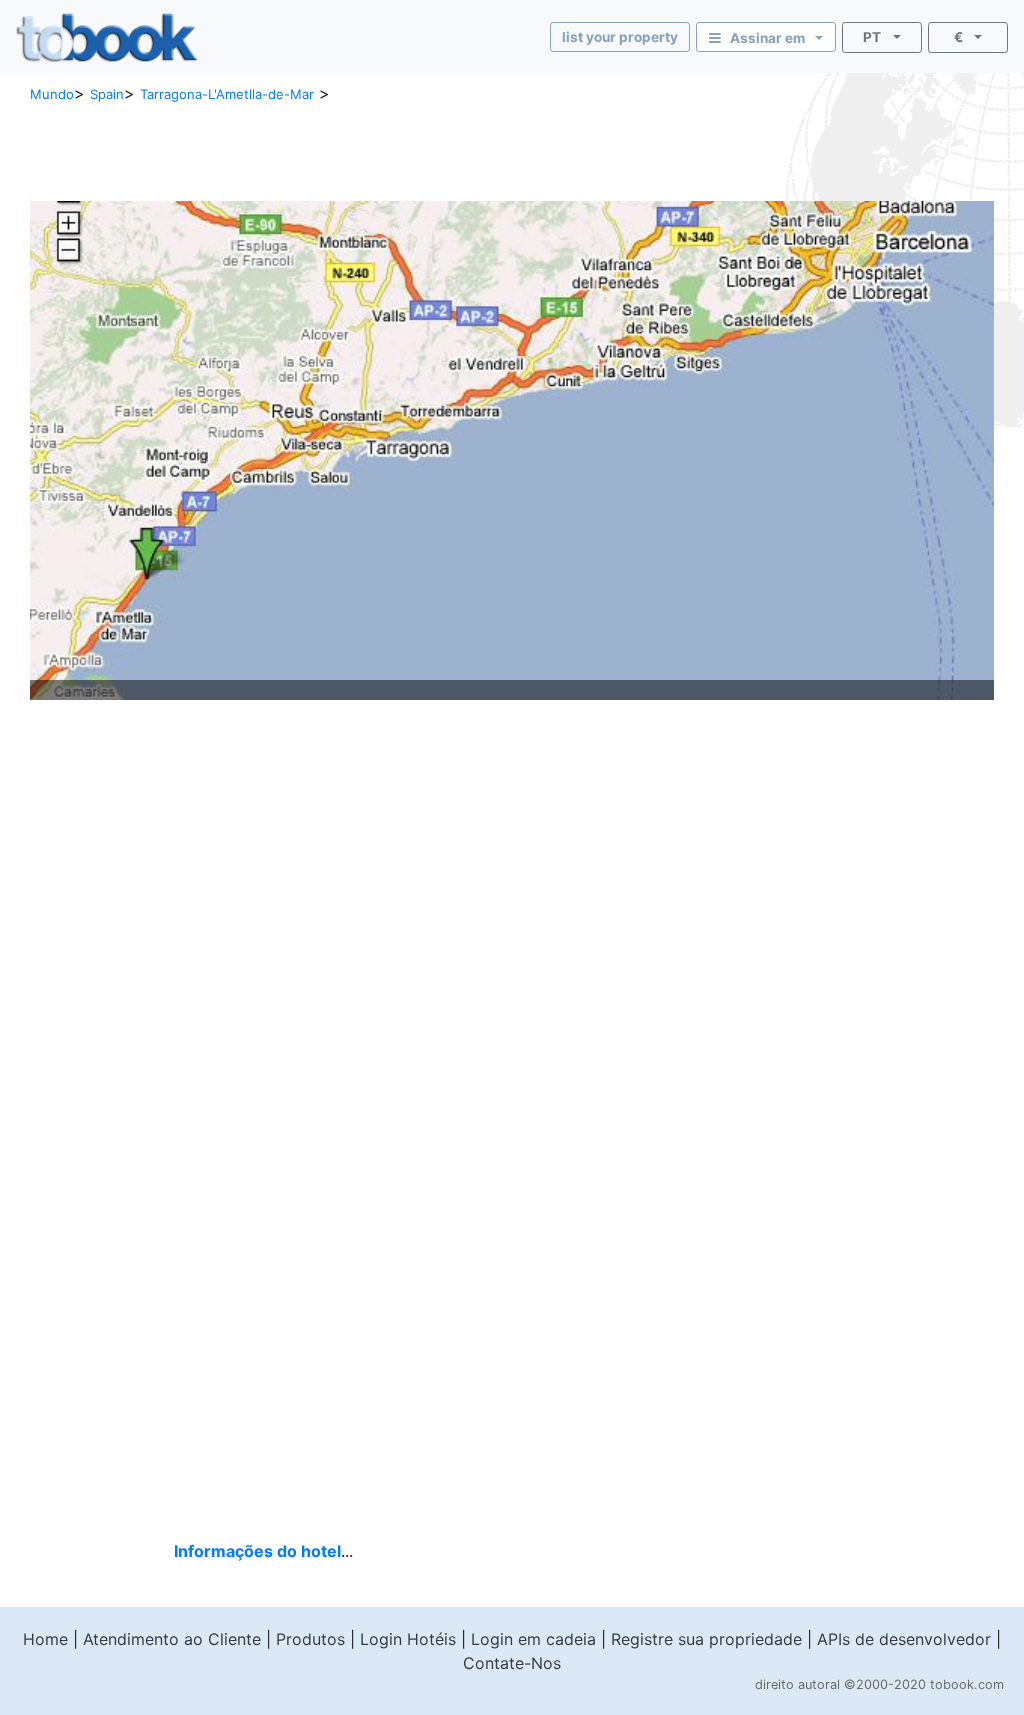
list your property (620, 37)
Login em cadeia (533, 1639)
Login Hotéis (408, 1639)
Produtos (310, 1639)
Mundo (52, 94)
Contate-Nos (512, 1663)
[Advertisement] (305, 150)
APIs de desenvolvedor (904, 1639)
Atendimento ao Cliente (172, 1639)
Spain (107, 94)
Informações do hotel (257, 1551)
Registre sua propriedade (706, 1639)
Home (45, 1639)
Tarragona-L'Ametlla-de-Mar (227, 94)
